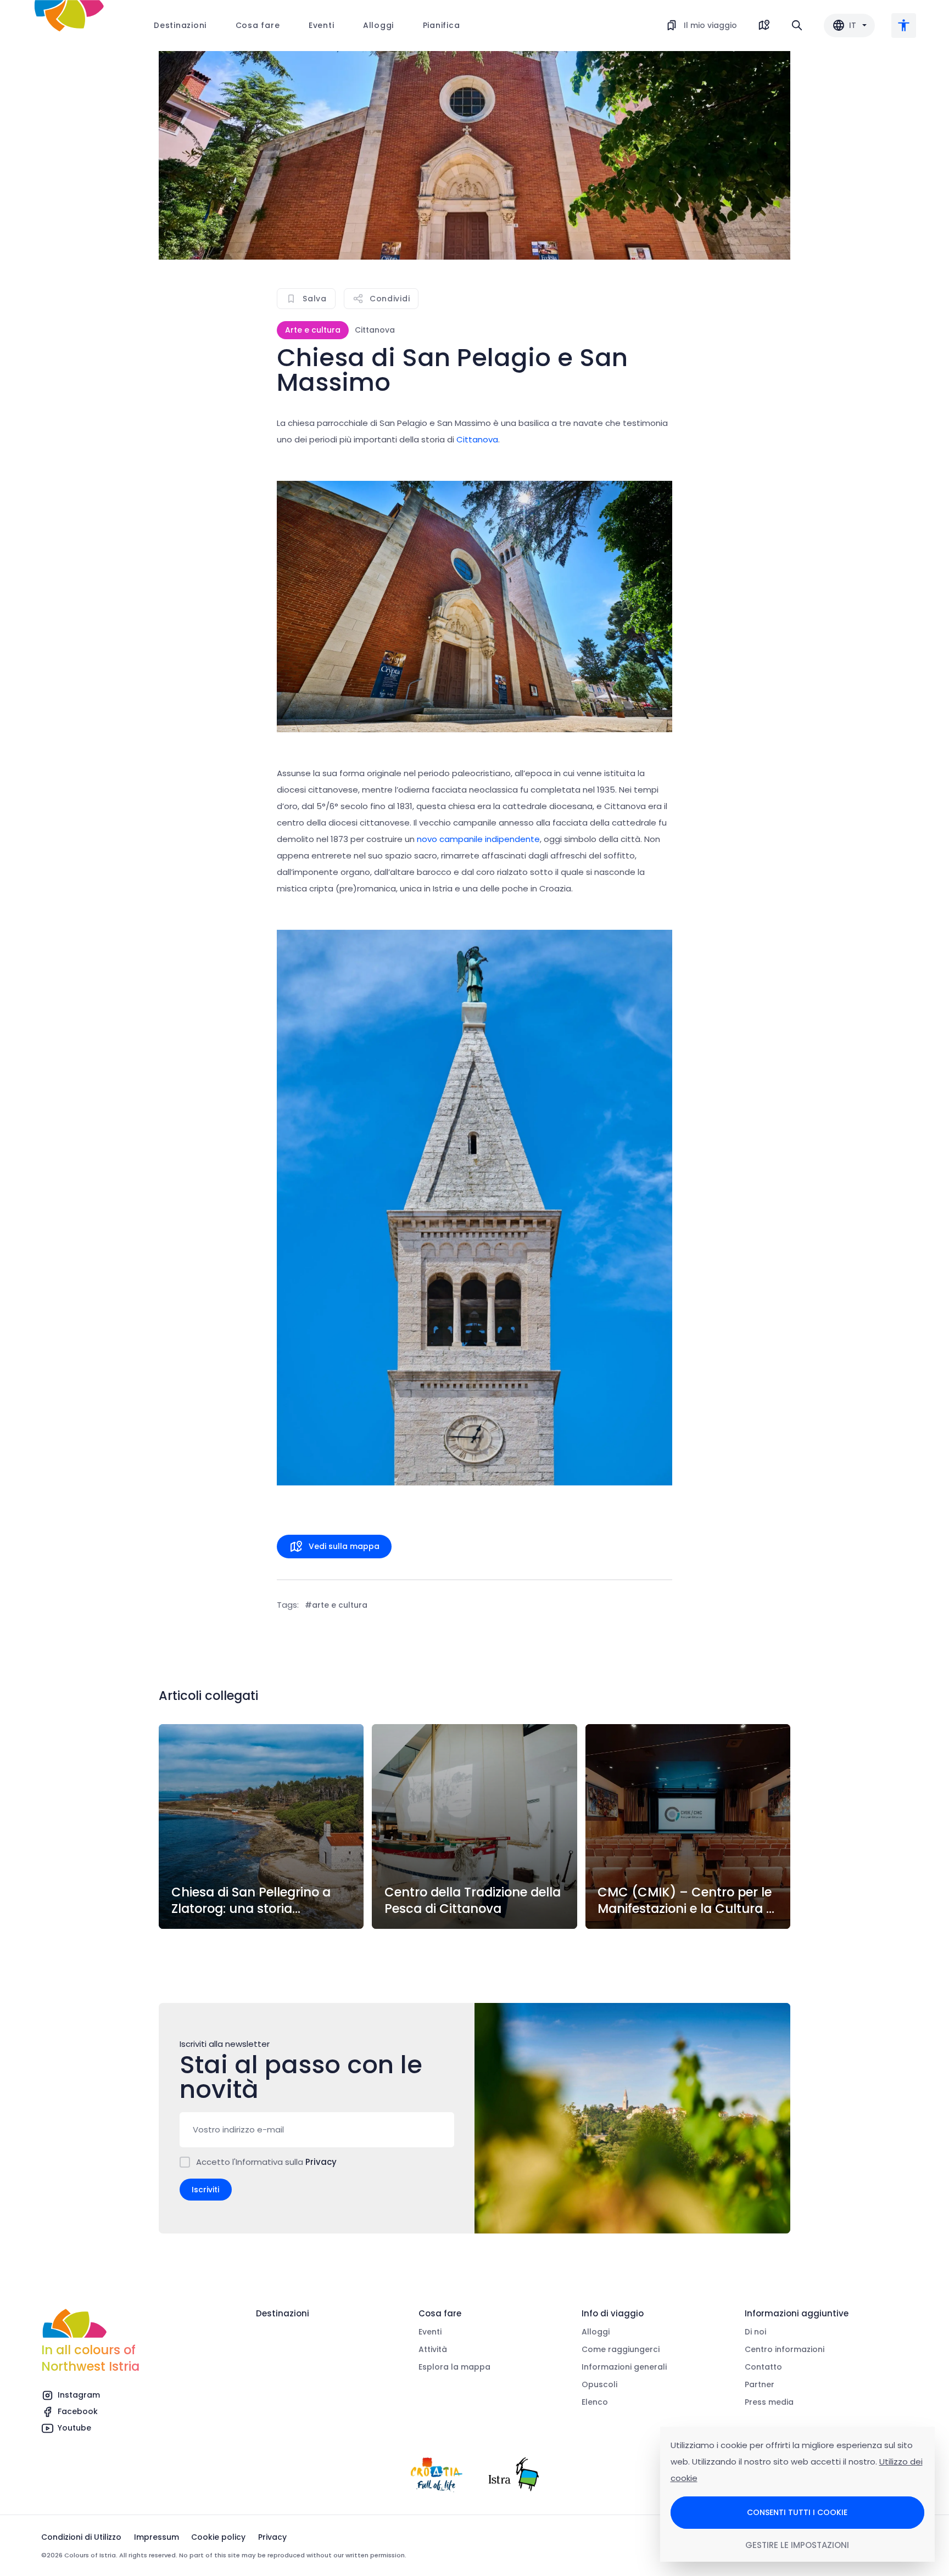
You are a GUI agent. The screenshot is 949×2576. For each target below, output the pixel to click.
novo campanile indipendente (478, 839)
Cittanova (476, 439)
